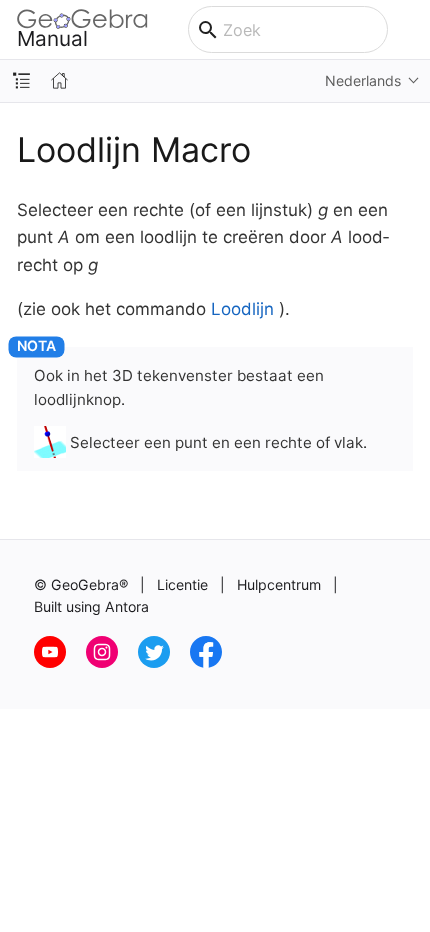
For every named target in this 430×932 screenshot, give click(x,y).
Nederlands (363, 80)
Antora (127, 606)
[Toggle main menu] (409, 30)
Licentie (182, 584)
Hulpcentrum (279, 584)
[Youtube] (60, 662)
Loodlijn (242, 309)
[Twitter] (164, 662)
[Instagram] (112, 662)
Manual (52, 38)
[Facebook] (214, 662)
